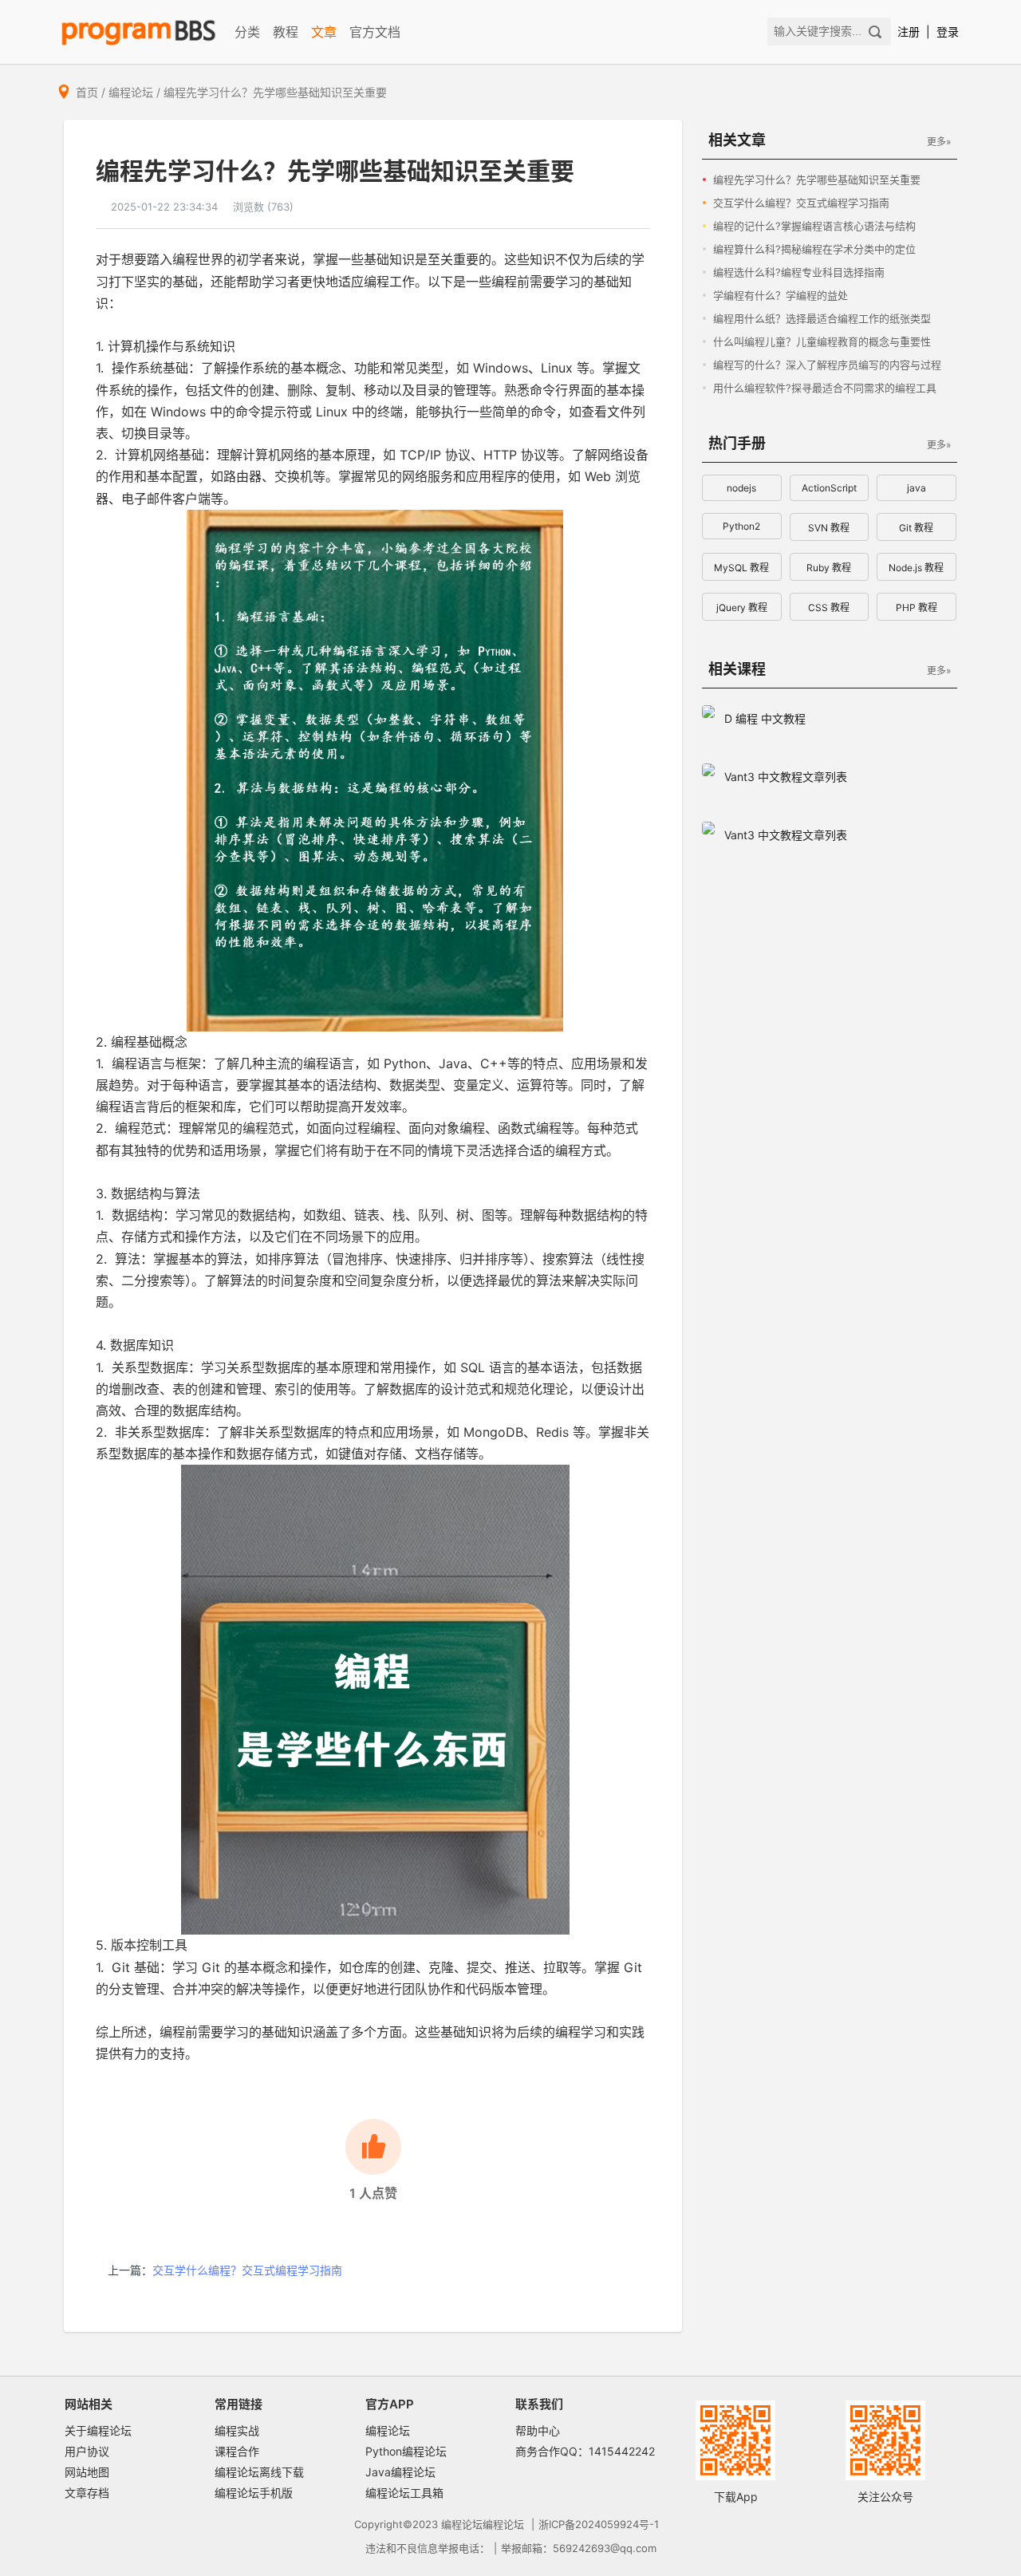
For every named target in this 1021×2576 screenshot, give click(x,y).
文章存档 (87, 2493)
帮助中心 (538, 2430)
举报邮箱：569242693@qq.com (579, 2548)
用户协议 (87, 2451)
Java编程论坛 (400, 2472)
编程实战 (237, 2430)
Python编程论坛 (406, 2451)
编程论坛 (131, 92)
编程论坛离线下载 (259, 2472)
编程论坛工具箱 (404, 2493)
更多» (939, 142)
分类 (247, 32)
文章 (324, 32)
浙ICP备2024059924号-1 (599, 2524)
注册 (909, 32)
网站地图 (87, 2472)
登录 (948, 32)
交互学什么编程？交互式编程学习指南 (247, 2270)
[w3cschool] (138, 32)
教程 (286, 32)
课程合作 (237, 2451)
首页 (87, 92)
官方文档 (375, 32)
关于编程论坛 (98, 2430)
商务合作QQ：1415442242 (585, 2451)
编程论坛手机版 (254, 2493)
